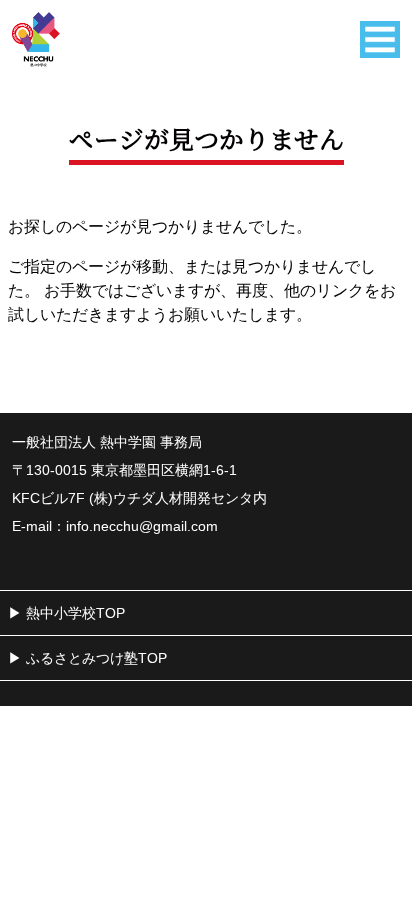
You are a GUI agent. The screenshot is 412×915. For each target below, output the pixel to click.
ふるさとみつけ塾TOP (96, 658)
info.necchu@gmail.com (142, 526)
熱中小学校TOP (75, 613)
